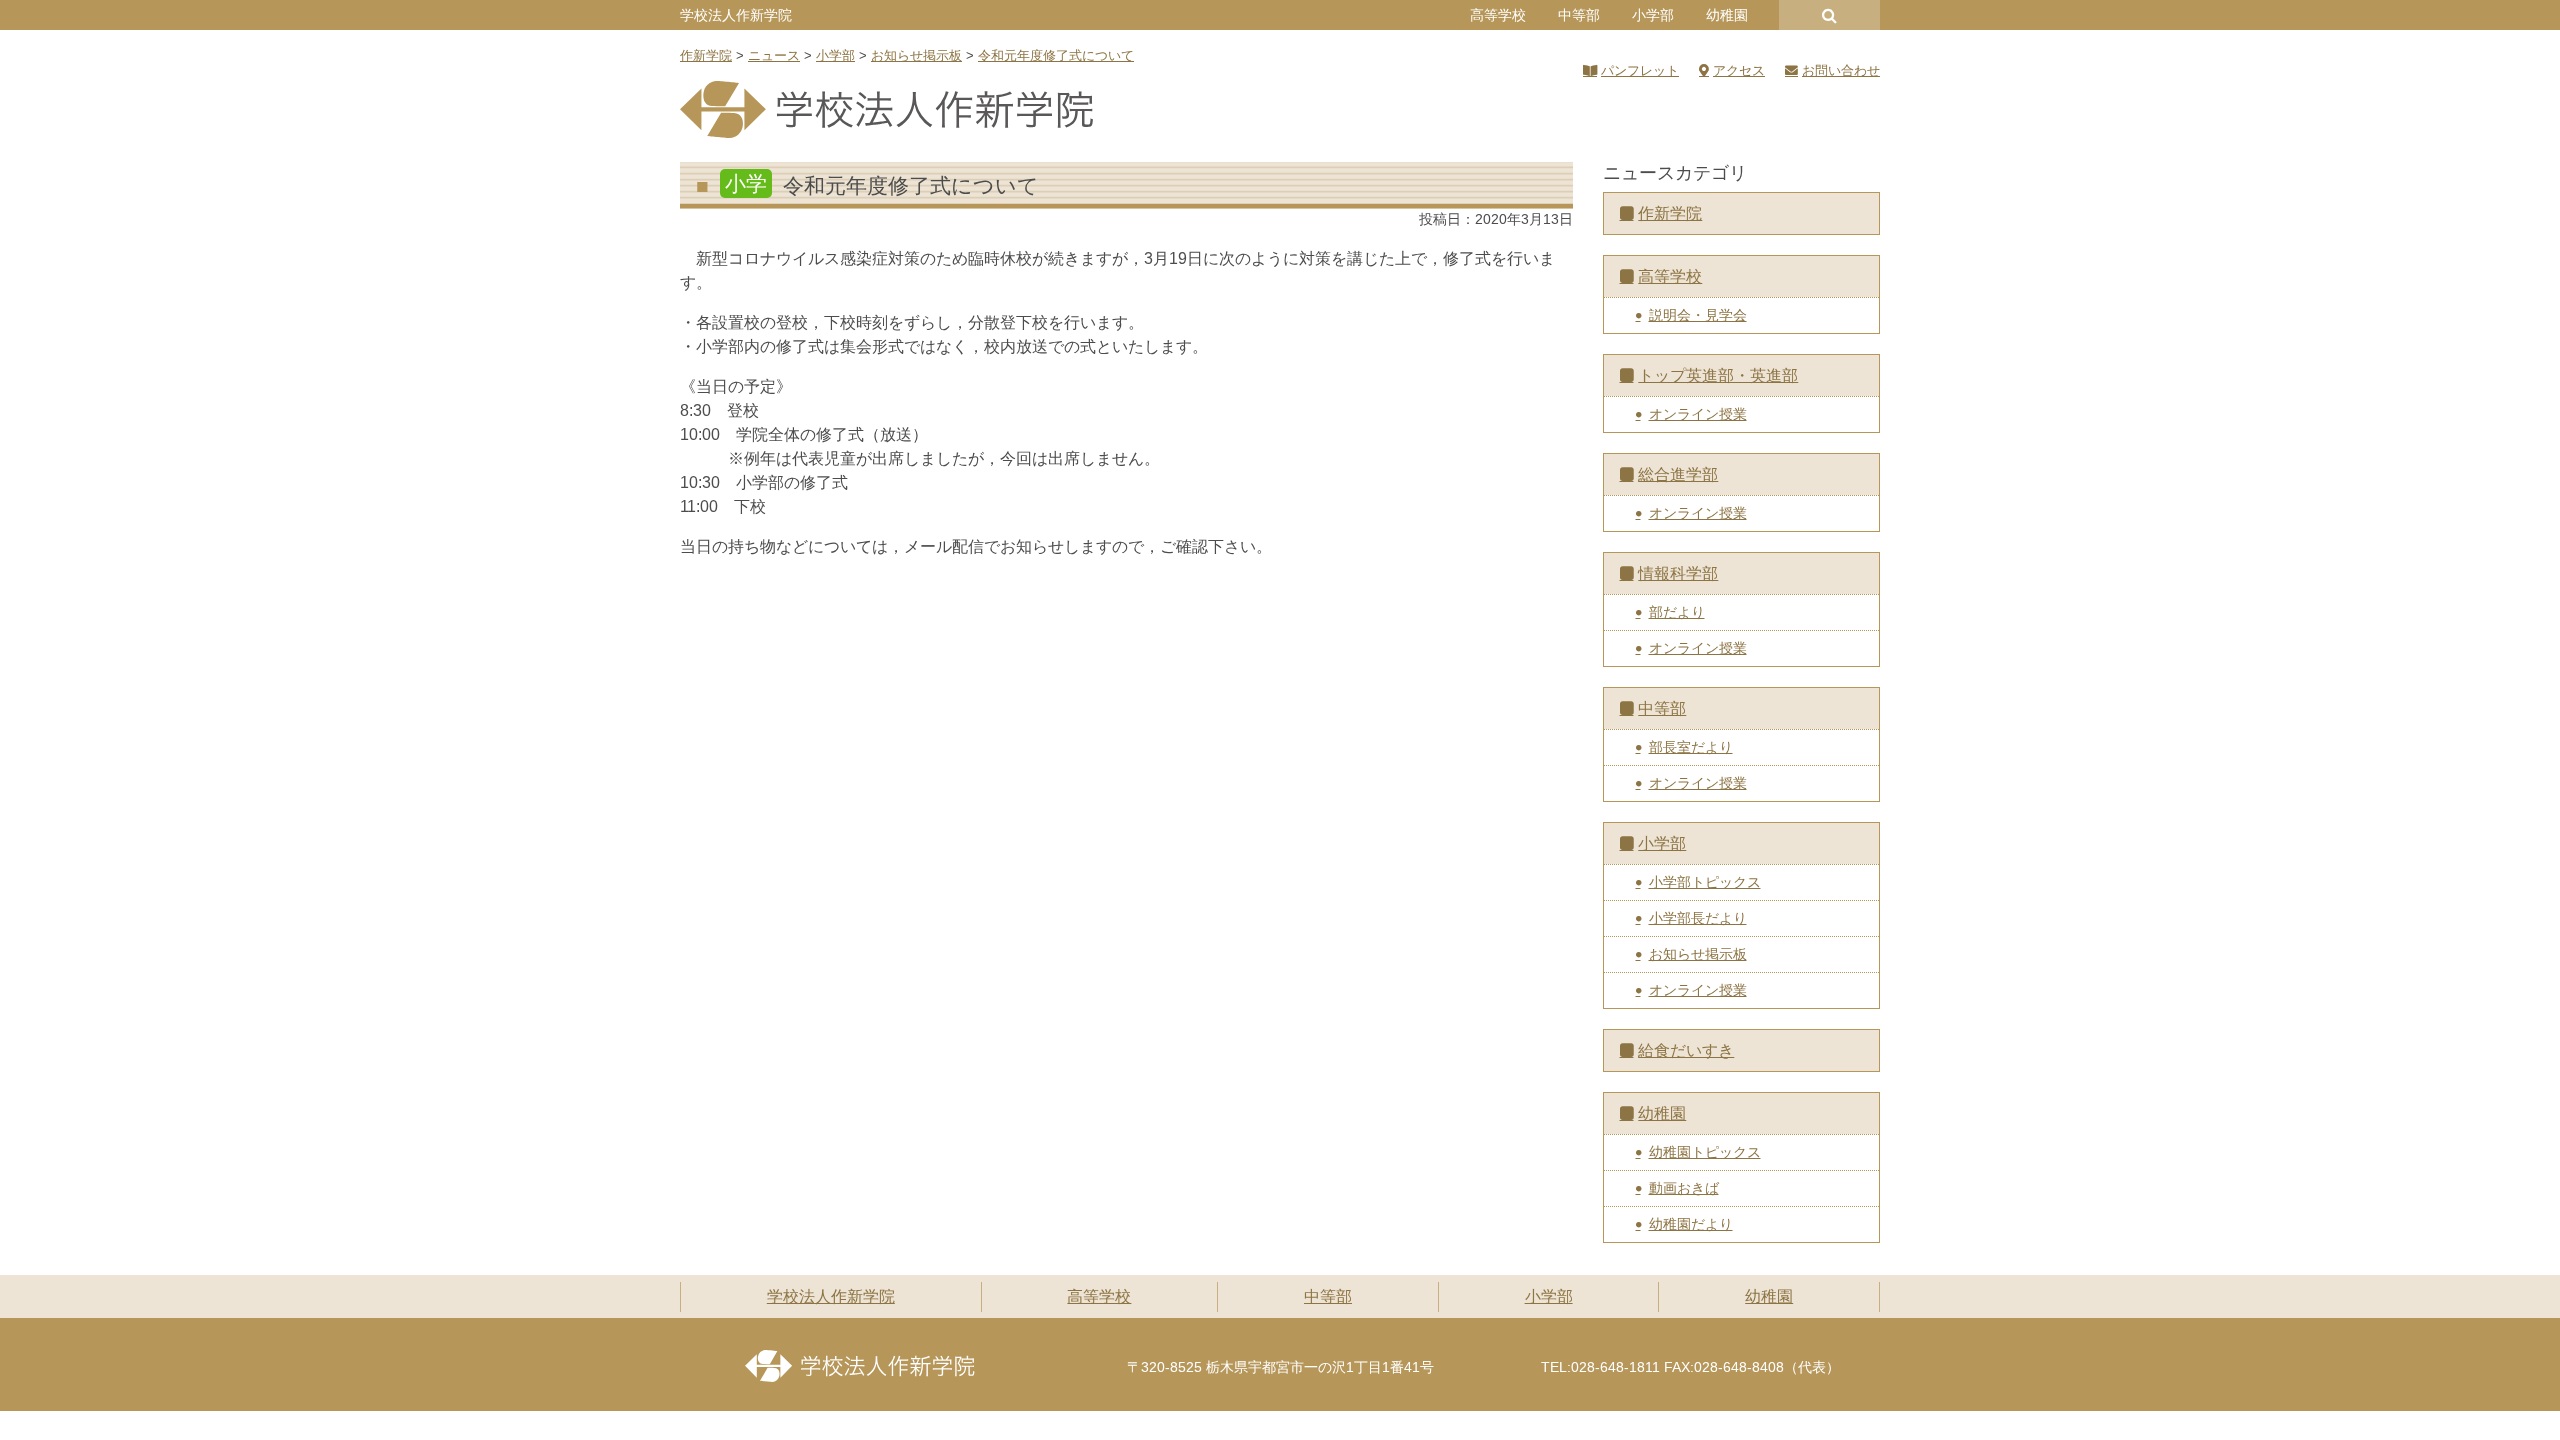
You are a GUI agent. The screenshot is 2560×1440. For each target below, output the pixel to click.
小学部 (1653, 15)
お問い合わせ (1841, 70)
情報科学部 (1678, 573)
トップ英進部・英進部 (1718, 375)
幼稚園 (1727, 15)
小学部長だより (1698, 918)
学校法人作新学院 (736, 15)
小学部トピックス (1705, 882)
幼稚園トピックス (1705, 1152)
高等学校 (1498, 15)
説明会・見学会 (1698, 315)
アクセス (1739, 70)
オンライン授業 (1698, 414)
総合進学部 (1678, 474)
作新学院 (1670, 213)
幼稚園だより (1691, 1224)
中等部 (1579, 15)
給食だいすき (1686, 1050)
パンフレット (1640, 70)
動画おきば (1684, 1188)
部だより (1677, 612)
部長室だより (1691, 747)
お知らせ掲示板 (1698, 954)
